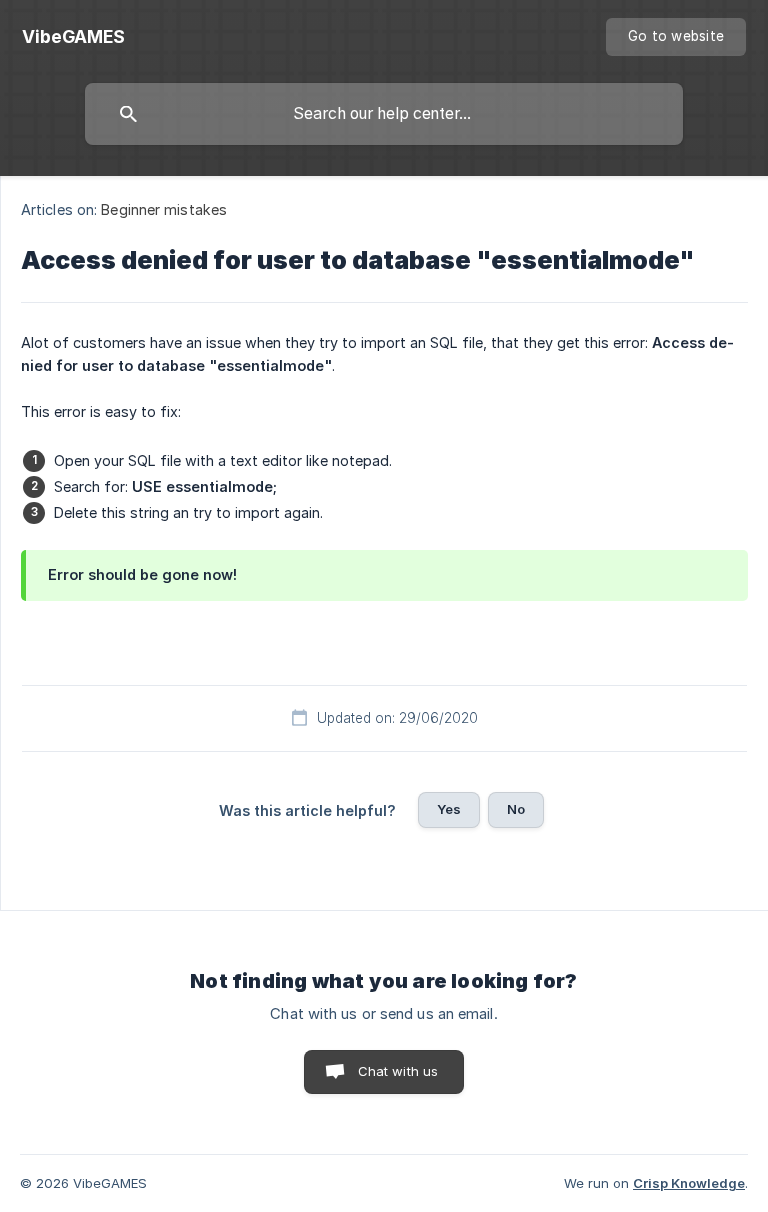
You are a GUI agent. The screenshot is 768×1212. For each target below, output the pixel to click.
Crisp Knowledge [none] (689, 1183)
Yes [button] (449, 809)
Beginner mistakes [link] (164, 209)
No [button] (516, 809)
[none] (73, 37)
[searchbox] (384, 114)
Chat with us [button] (398, 1071)
